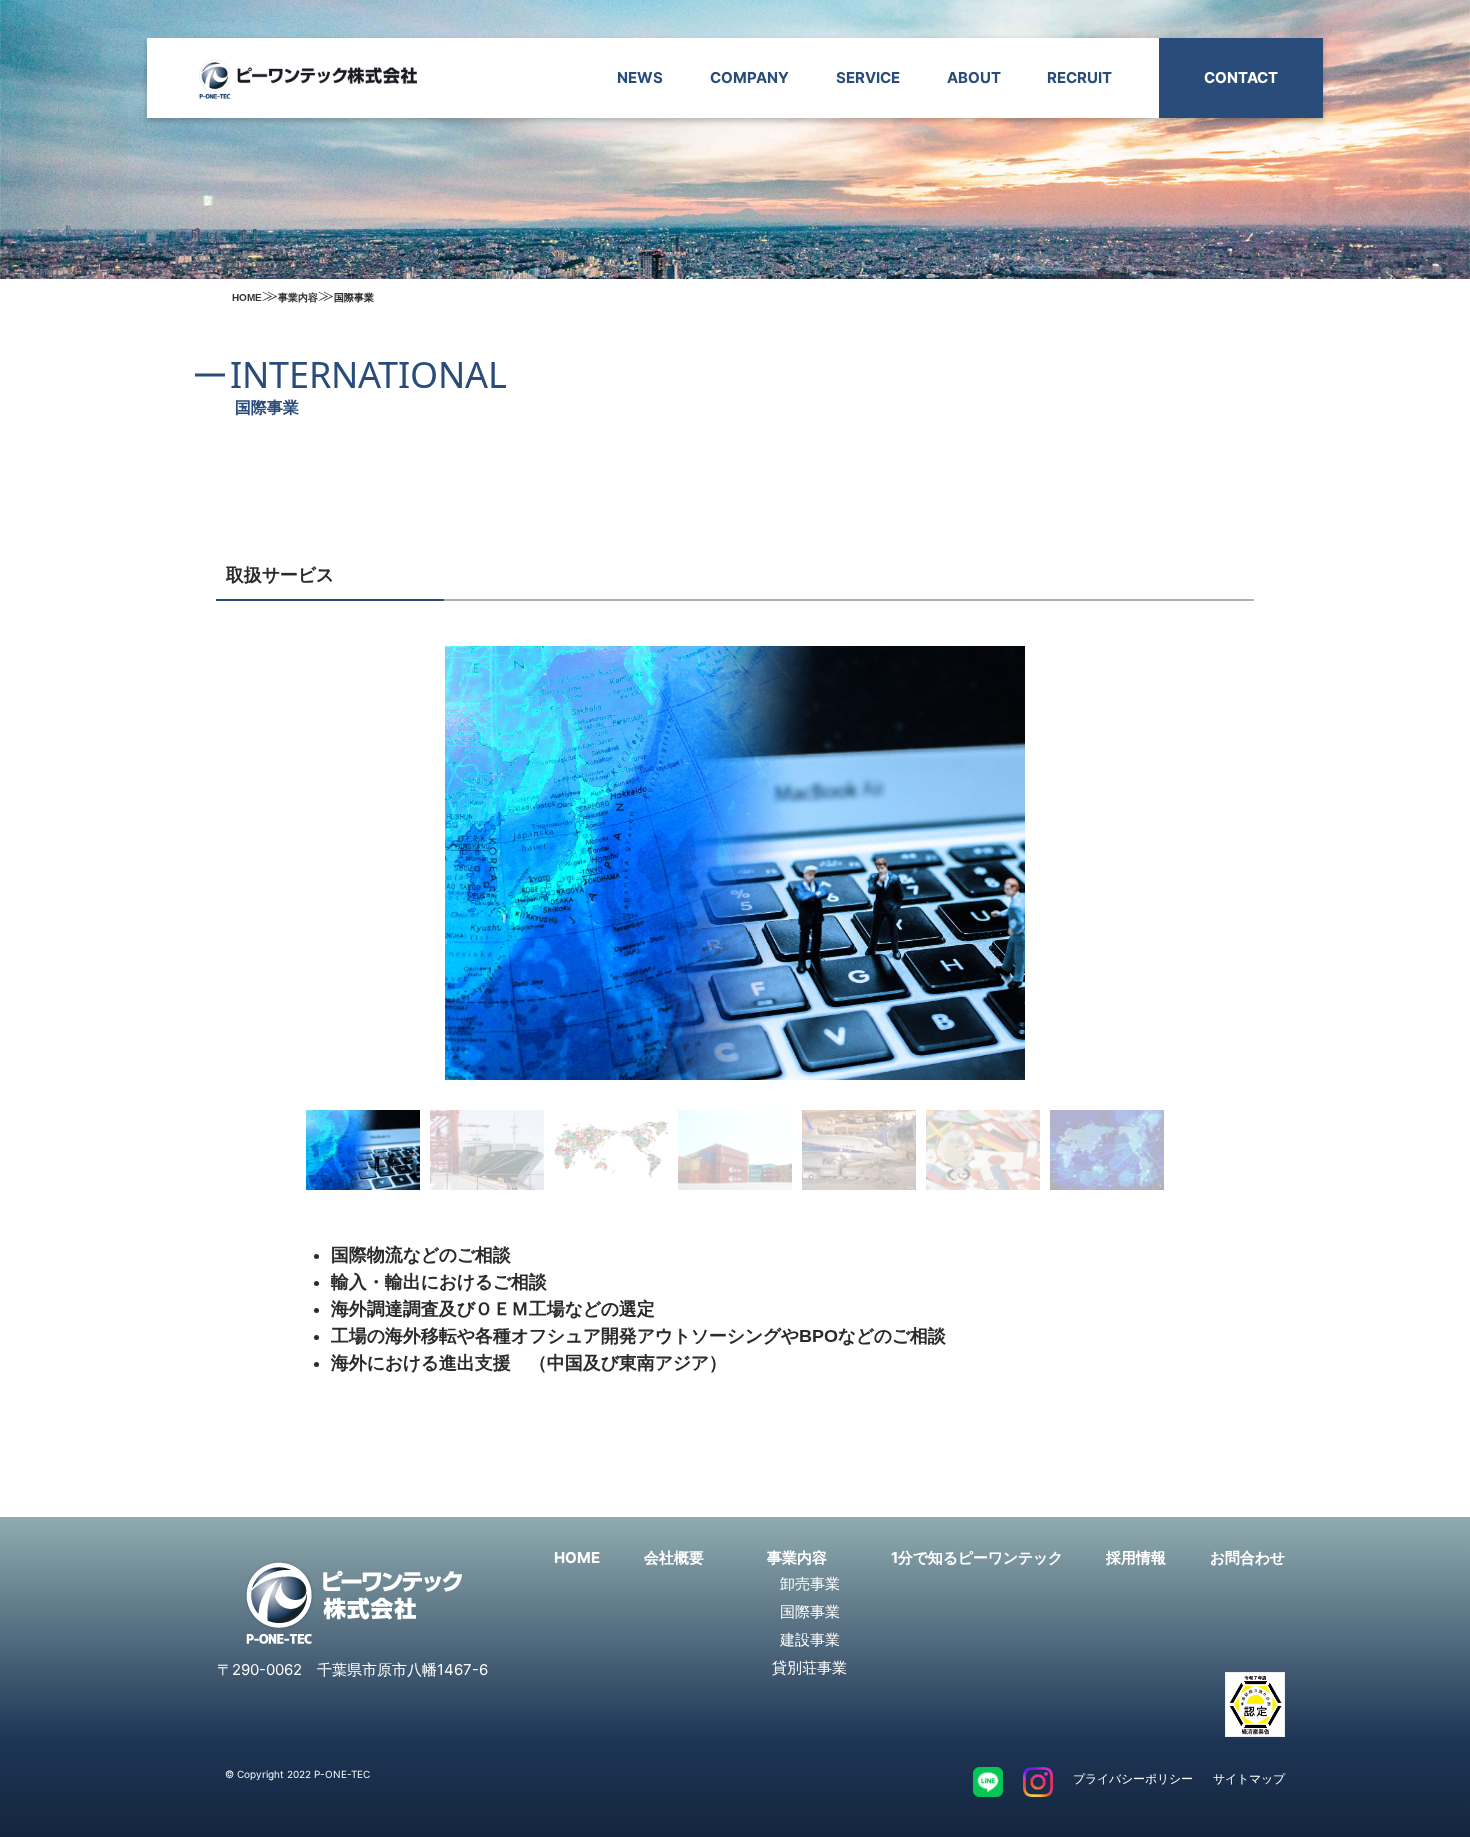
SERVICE (868, 77)
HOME (577, 1557)
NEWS (640, 77)
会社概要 (674, 1557)
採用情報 (1136, 1557)
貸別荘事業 (809, 1667)
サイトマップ (1249, 1778)
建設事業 (810, 1639)
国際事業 (810, 1611)
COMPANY (749, 77)
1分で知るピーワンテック (977, 1557)
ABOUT (974, 77)
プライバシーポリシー (1133, 1778)
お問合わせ (1247, 1557)
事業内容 (797, 1557)
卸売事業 (810, 1583)
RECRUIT (1079, 77)
